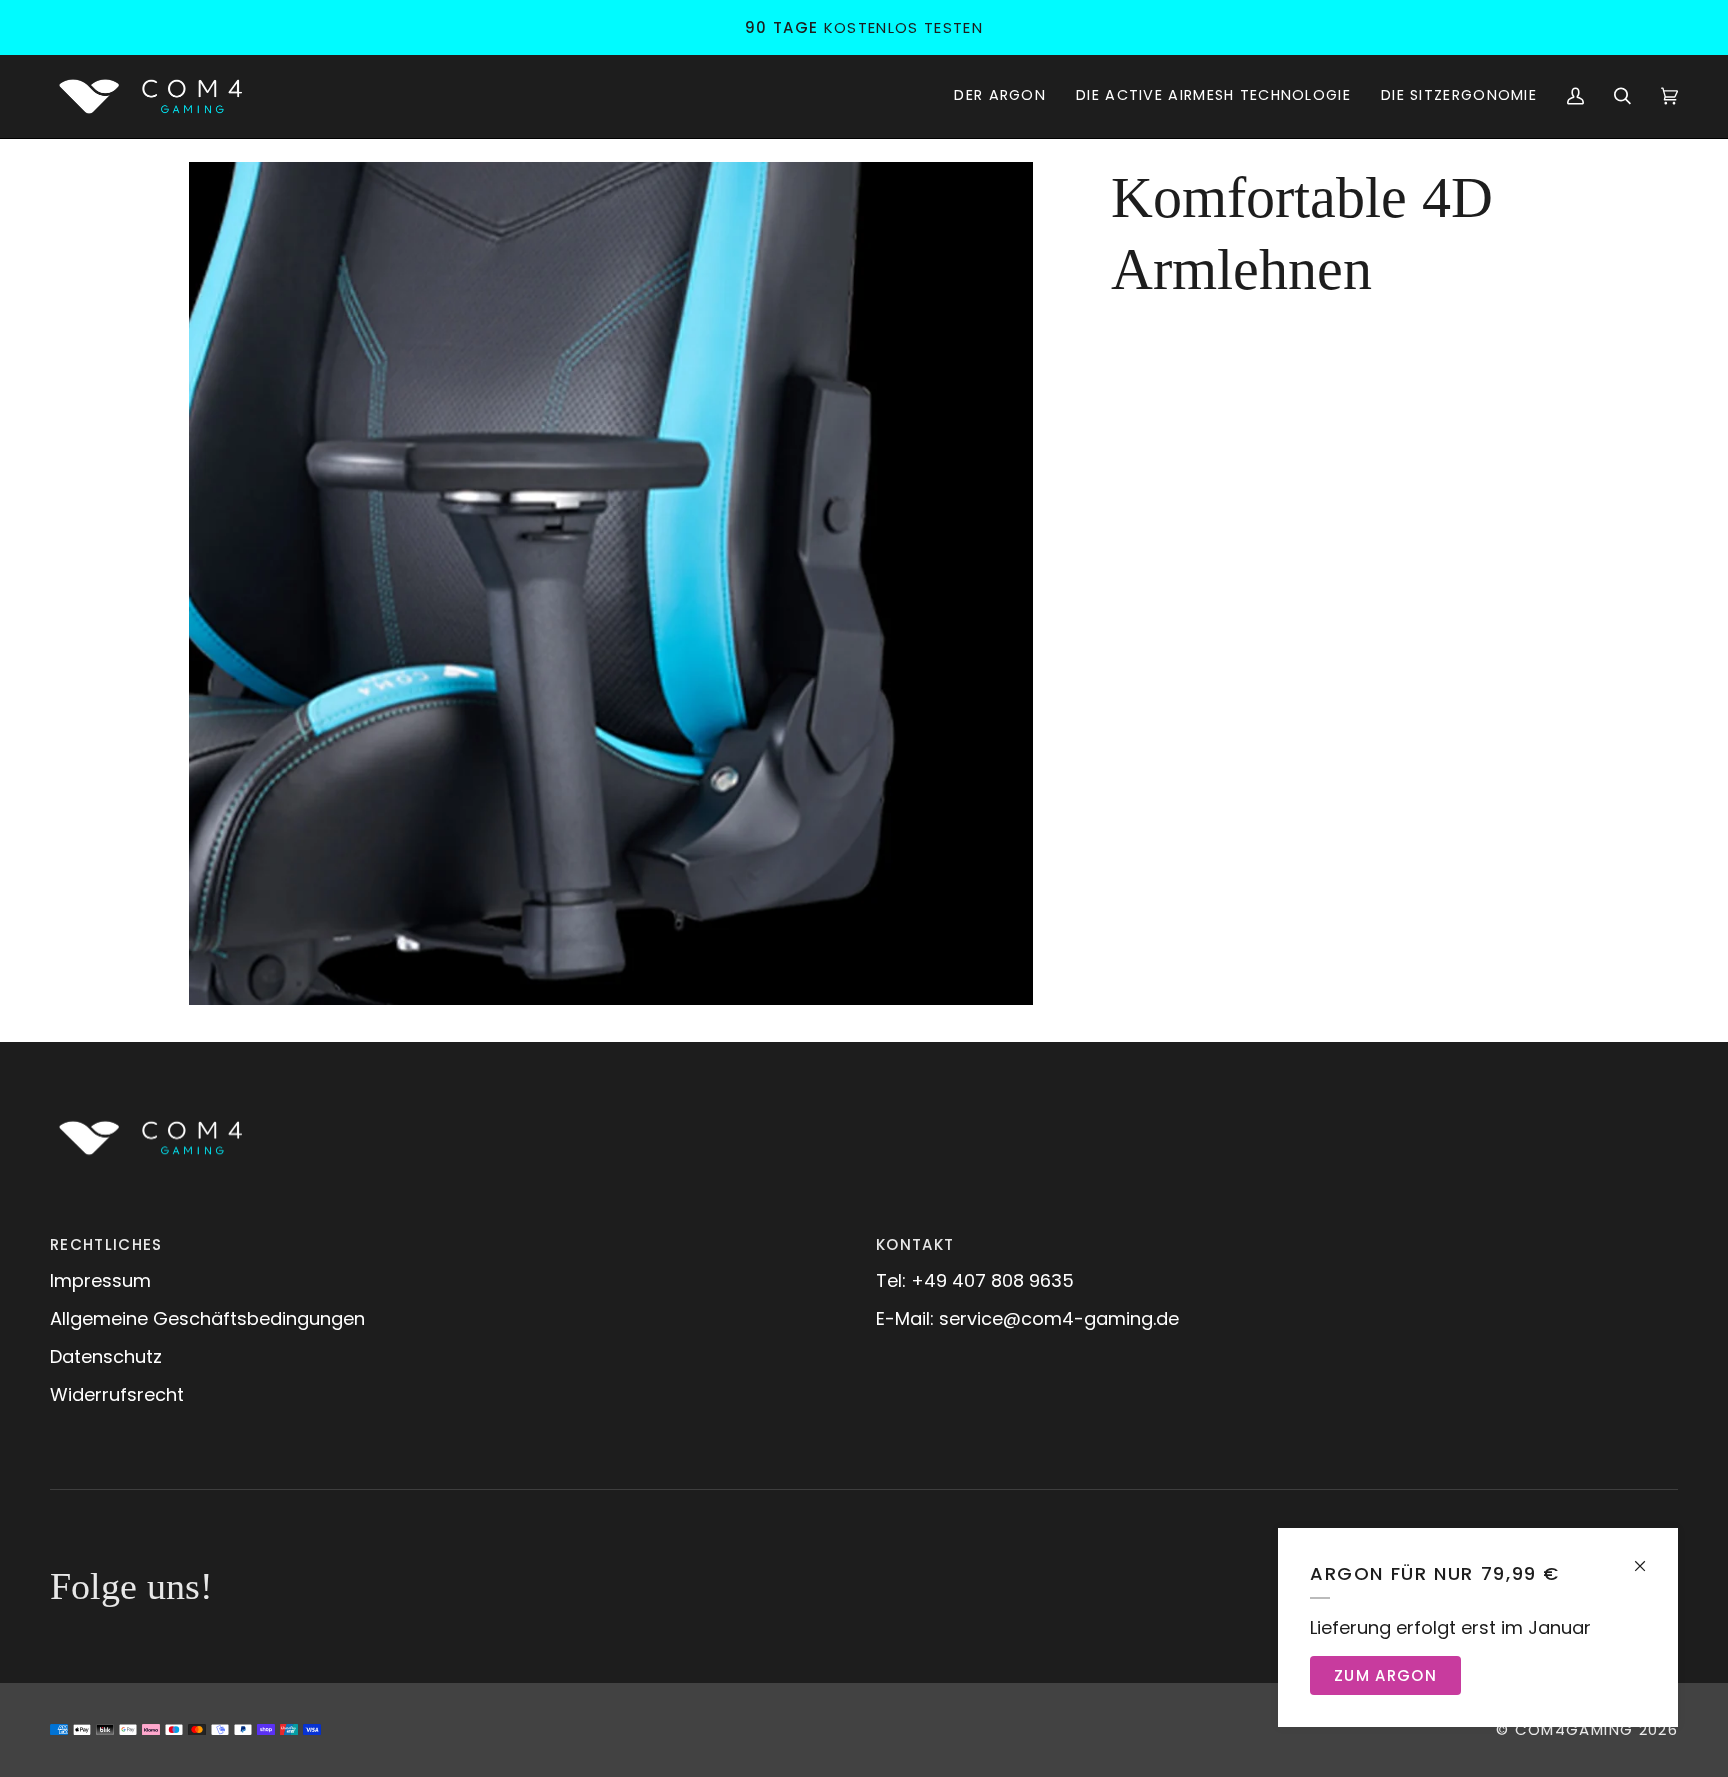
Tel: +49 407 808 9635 (975, 1280)
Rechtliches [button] (106, 1244)
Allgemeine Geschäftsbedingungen (207, 1318)
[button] (1000, 96)
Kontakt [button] (915, 1244)
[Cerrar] (1648, 1557)
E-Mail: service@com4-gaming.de (1027, 1318)
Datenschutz (106, 1356)
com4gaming (1574, 1729)
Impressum (100, 1280)
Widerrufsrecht (117, 1394)
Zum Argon (1385, 1675)
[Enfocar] (611, 584)
